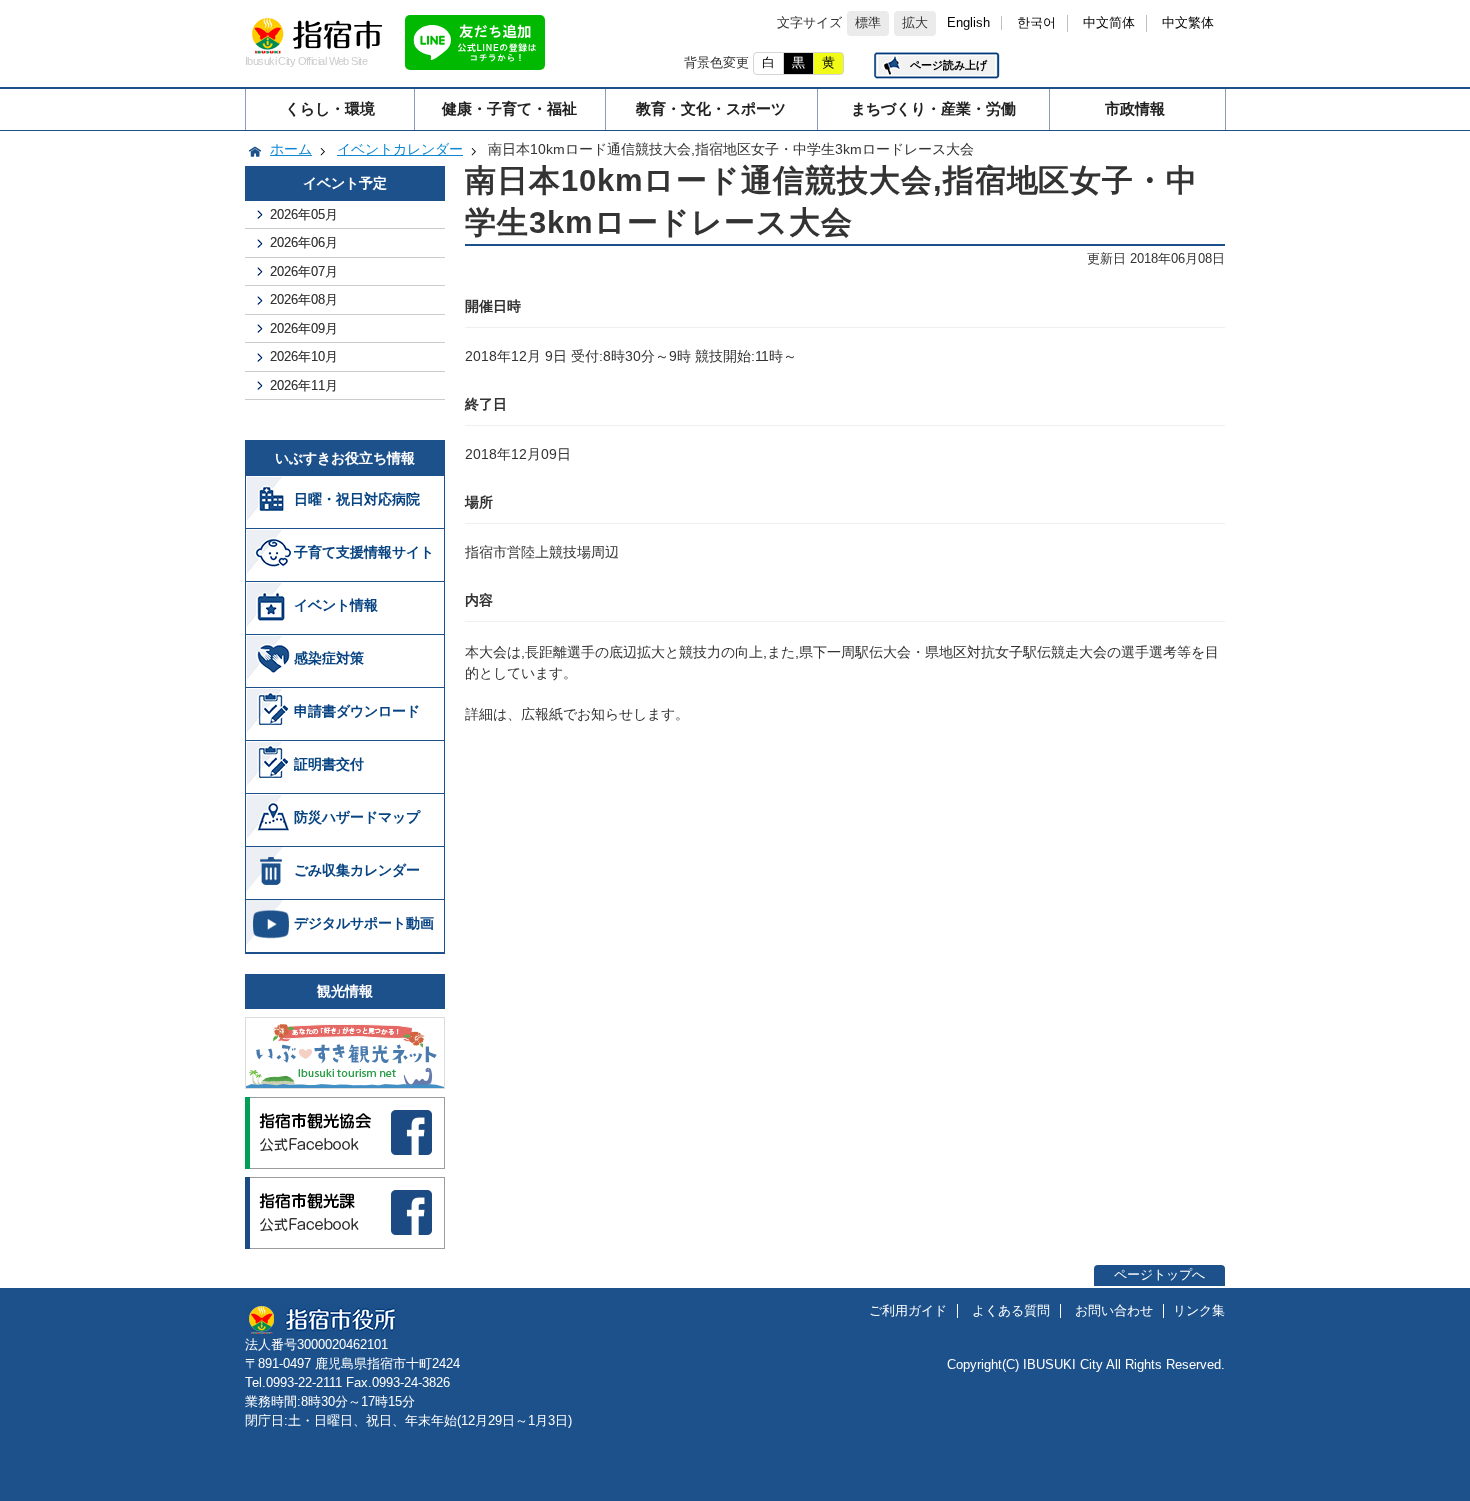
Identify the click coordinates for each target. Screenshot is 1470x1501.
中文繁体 (1188, 23)
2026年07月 (304, 271)
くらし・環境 (330, 108)
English (968, 23)
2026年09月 (304, 328)
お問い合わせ (1114, 1311)
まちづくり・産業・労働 (933, 108)
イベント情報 (336, 605)
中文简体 (1109, 23)
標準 (868, 23)
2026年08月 (304, 299)
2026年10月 (304, 356)
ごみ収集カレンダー (357, 870)
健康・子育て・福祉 (509, 108)
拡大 (915, 23)
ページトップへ (1159, 1275)
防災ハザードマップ (357, 817)
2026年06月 (304, 242)
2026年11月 (304, 385)
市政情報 (1135, 108)
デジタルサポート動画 (364, 923)
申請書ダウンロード (357, 711)
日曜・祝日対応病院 (357, 499)
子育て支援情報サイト (364, 552)
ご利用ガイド (908, 1311)
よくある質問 (1011, 1311)
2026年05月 (304, 214)
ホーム (291, 149)
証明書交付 (329, 764)
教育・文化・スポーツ (711, 108)
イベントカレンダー (400, 149)
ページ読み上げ (948, 65)
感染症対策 (329, 658)
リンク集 (1199, 1311)
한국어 (1036, 23)
